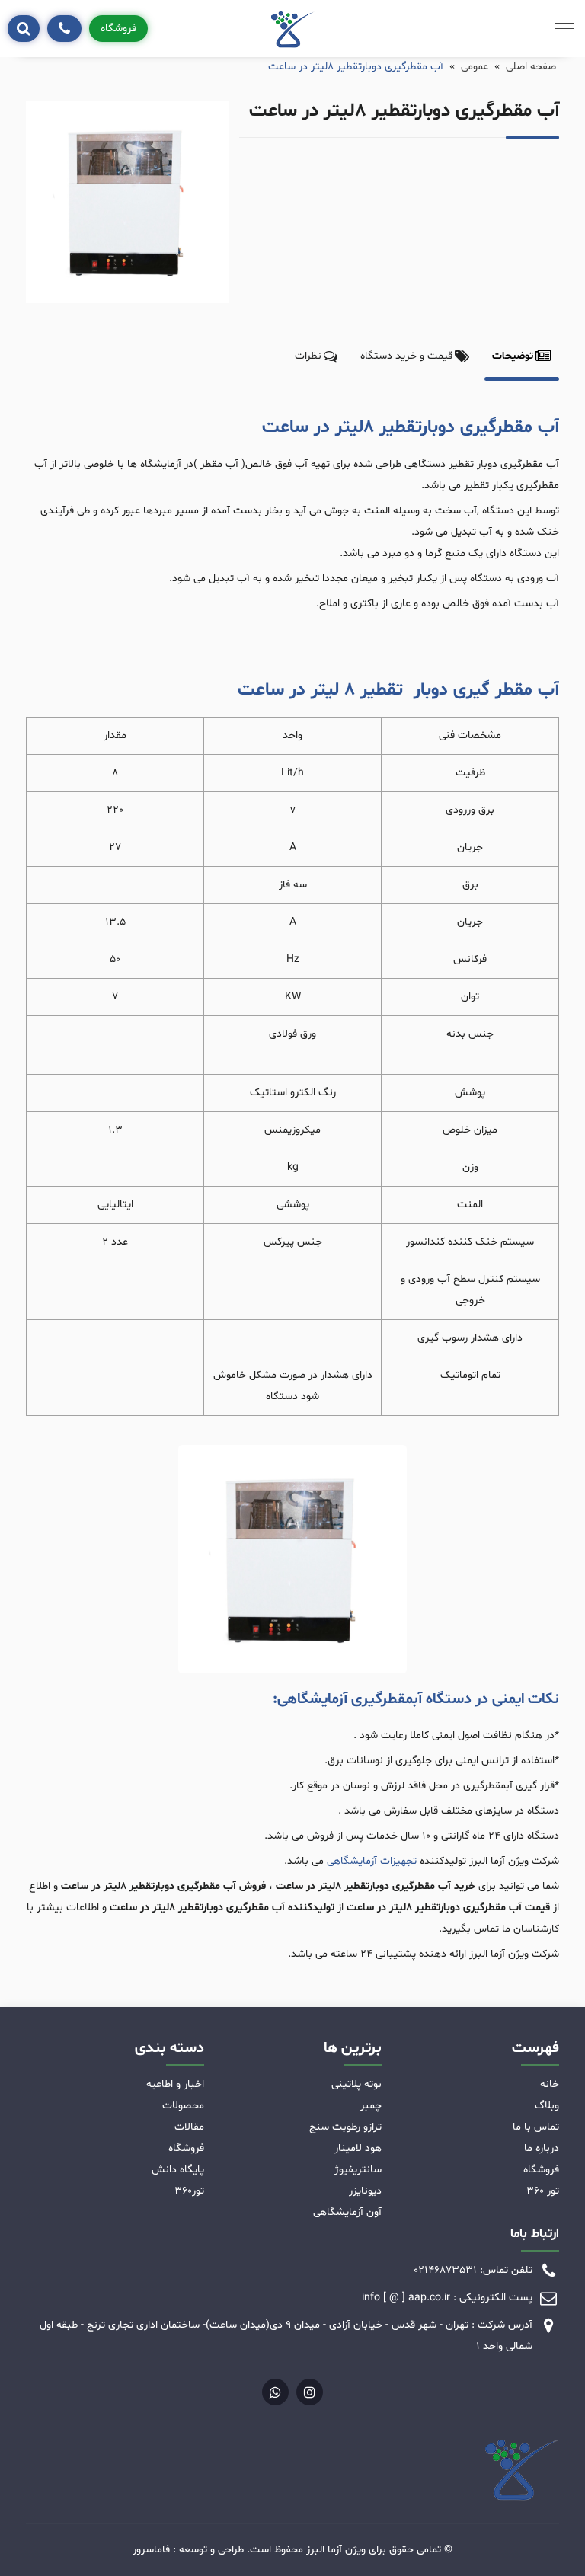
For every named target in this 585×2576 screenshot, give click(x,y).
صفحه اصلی (531, 67)
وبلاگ (547, 2106)
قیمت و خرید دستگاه (406, 356)
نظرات (308, 356)
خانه (550, 2084)
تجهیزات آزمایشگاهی (372, 1861)
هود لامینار (358, 2148)
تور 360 (543, 2191)
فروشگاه (118, 29)
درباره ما (542, 2148)
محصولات (183, 2106)
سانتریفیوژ (358, 2170)
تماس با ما (536, 2127)
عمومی (475, 67)
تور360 (189, 2191)
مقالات (189, 2127)
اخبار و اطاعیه (175, 2084)
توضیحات (513, 356)
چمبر (371, 2106)
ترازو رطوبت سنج (345, 2127)
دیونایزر (365, 2191)
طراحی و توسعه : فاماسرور (188, 2550)
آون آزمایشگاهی (347, 2212)
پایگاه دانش (178, 2170)
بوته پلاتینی (356, 2084)
